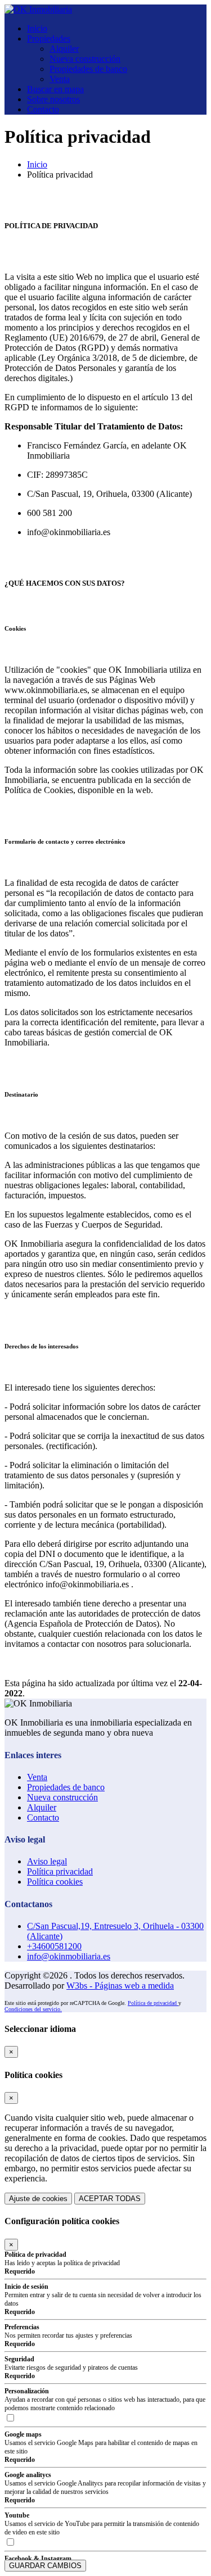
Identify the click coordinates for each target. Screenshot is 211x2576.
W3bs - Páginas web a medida (120, 1986)
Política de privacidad (153, 2003)
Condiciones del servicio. (33, 2009)
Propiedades (49, 39)
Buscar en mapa (55, 89)
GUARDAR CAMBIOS (45, 2566)
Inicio (37, 28)
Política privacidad (60, 1871)
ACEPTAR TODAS (110, 2199)
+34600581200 (54, 1946)
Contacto (43, 109)
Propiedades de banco (88, 69)
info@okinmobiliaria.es (69, 1956)
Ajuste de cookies (38, 2199)
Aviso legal (47, 1861)
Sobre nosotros (53, 99)
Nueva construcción (85, 59)
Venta (60, 79)
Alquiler (64, 49)
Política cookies (55, 1882)
